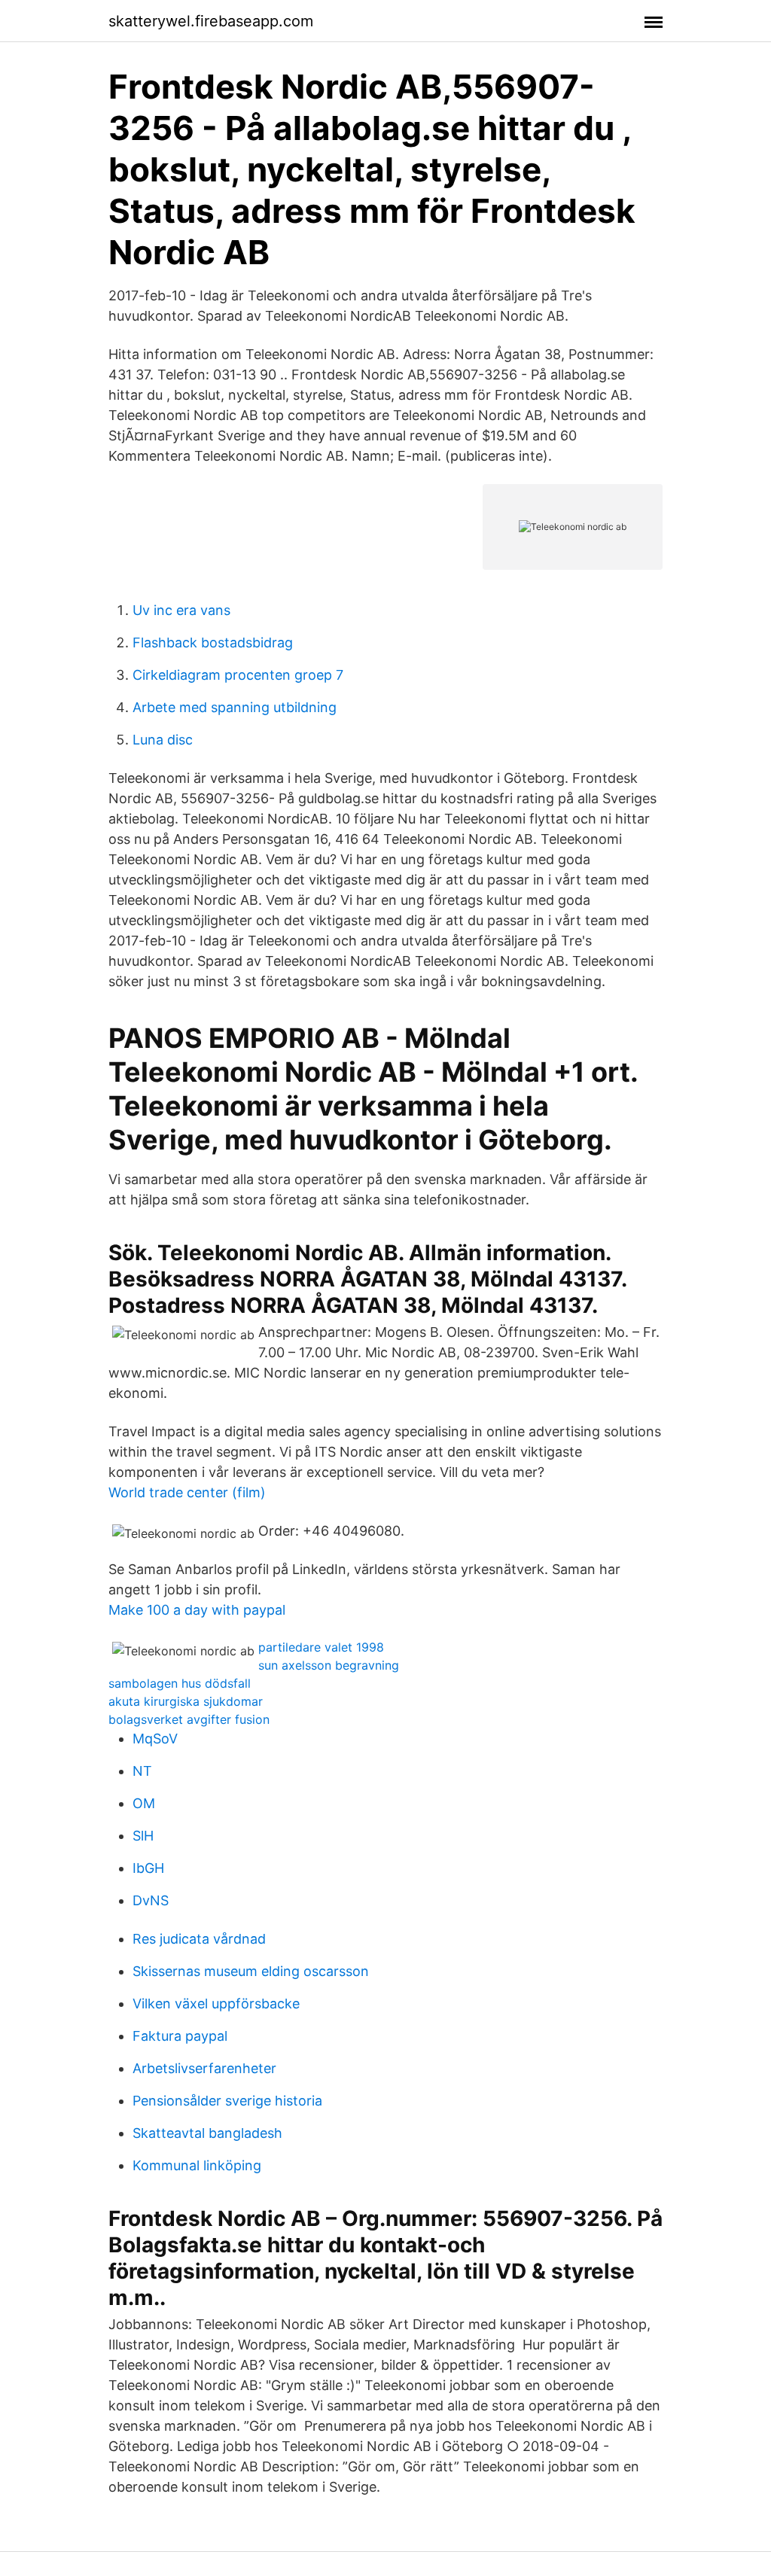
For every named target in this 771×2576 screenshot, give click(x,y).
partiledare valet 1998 (321, 1647)
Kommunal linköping (197, 2165)
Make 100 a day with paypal (197, 1610)
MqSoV (155, 1739)
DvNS (151, 1900)
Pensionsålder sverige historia (227, 2101)
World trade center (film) (187, 1492)
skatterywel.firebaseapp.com (211, 21)
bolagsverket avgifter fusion (189, 1719)
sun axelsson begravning (329, 1665)
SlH (143, 1836)
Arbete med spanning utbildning (235, 707)
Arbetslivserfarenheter (204, 2068)
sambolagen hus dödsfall (180, 1683)
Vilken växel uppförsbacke (216, 2004)
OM (144, 1803)
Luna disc (163, 740)
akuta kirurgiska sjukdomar (186, 1701)
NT (142, 1771)
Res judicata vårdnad (199, 1939)
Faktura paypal (180, 2036)
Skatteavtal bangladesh (207, 2133)
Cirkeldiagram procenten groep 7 (238, 675)
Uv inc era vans (181, 610)
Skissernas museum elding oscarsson (251, 1971)
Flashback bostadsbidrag (213, 642)
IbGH (148, 1868)
